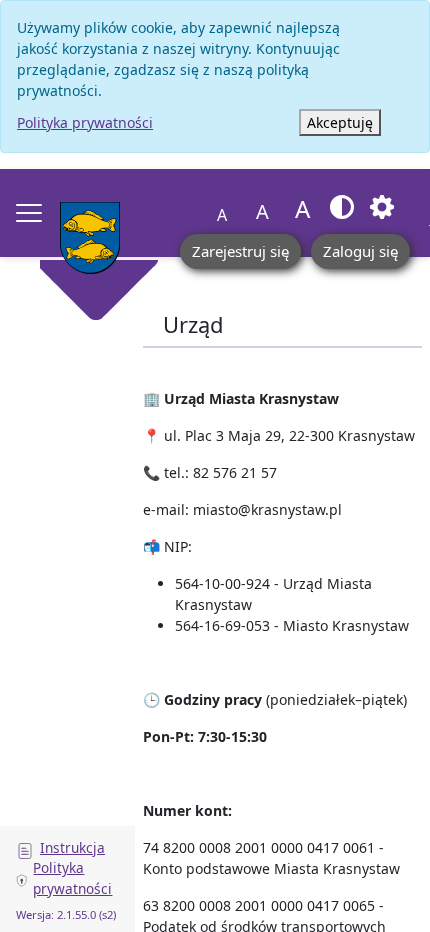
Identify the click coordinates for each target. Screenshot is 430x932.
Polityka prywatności (85, 122)
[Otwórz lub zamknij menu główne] (29, 213)
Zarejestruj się (240, 251)
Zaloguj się (360, 251)
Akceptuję (340, 122)
